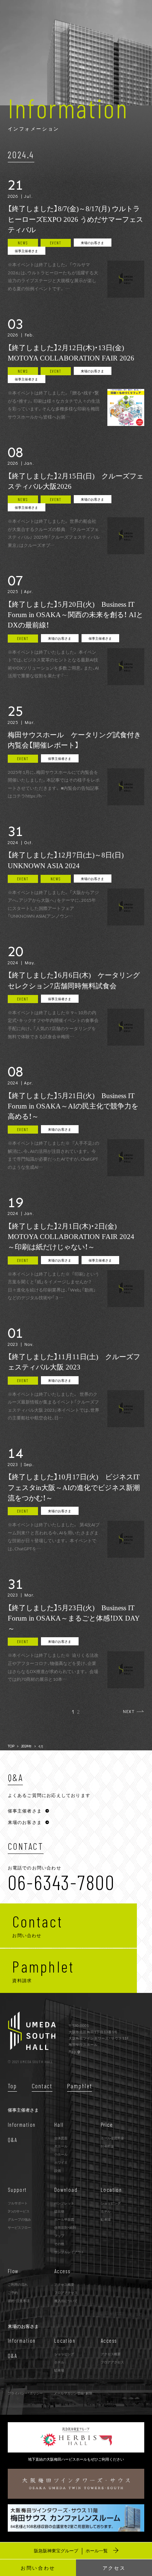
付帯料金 (107, 2146)
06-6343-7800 (61, 1882)
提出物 (59, 2211)
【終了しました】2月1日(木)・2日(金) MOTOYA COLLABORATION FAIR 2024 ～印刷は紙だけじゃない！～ (75, 1237)
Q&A (12, 2140)
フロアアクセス (66, 2292)
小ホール (61, 2154)
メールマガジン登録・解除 (73, 2393)
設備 (58, 2170)
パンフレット (64, 2203)
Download (66, 2190)
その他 (59, 2244)
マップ (59, 2235)
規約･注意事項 (19, 2301)
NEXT (129, 1711)
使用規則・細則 (65, 2227)
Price (107, 2125)
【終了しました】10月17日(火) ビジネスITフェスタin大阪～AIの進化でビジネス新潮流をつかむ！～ (74, 1487)
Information (22, 2125)
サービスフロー (19, 2227)
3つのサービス (19, 2211)
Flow (13, 2271)
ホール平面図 (64, 2219)
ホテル (106, 2211)
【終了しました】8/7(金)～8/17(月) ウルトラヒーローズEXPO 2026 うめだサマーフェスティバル (75, 219)
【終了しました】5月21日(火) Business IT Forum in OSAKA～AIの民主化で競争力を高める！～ (73, 1106)
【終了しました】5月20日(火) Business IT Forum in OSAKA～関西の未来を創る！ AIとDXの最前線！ (75, 615)
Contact (42, 2086)
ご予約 (13, 2292)
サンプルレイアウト (69, 2252)
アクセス (114, 2568)
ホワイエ (61, 2162)
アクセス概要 (64, 2284)
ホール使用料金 (112, 2138)
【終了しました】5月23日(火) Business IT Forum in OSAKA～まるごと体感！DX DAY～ (74, 1618)
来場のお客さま (92, 243)
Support (17, 2190)
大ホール (61, 2146)
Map (73, 2051)
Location (111, 2190)
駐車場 (106, 2219)
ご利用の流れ (18, 2284)
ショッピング (111, 2203)
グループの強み (19, 2219)
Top (12, 2086)
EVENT (56, 243)
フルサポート (18, 2203)
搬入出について (66, 2301)
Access (62, 2271)
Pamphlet (80, 2086)
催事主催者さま (26, 251)
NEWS (23, 243)
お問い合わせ (38, 2568)
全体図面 (61, 2138)
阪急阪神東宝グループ (71, 2550)
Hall (59, 2125)
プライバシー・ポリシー (25, 2393)
